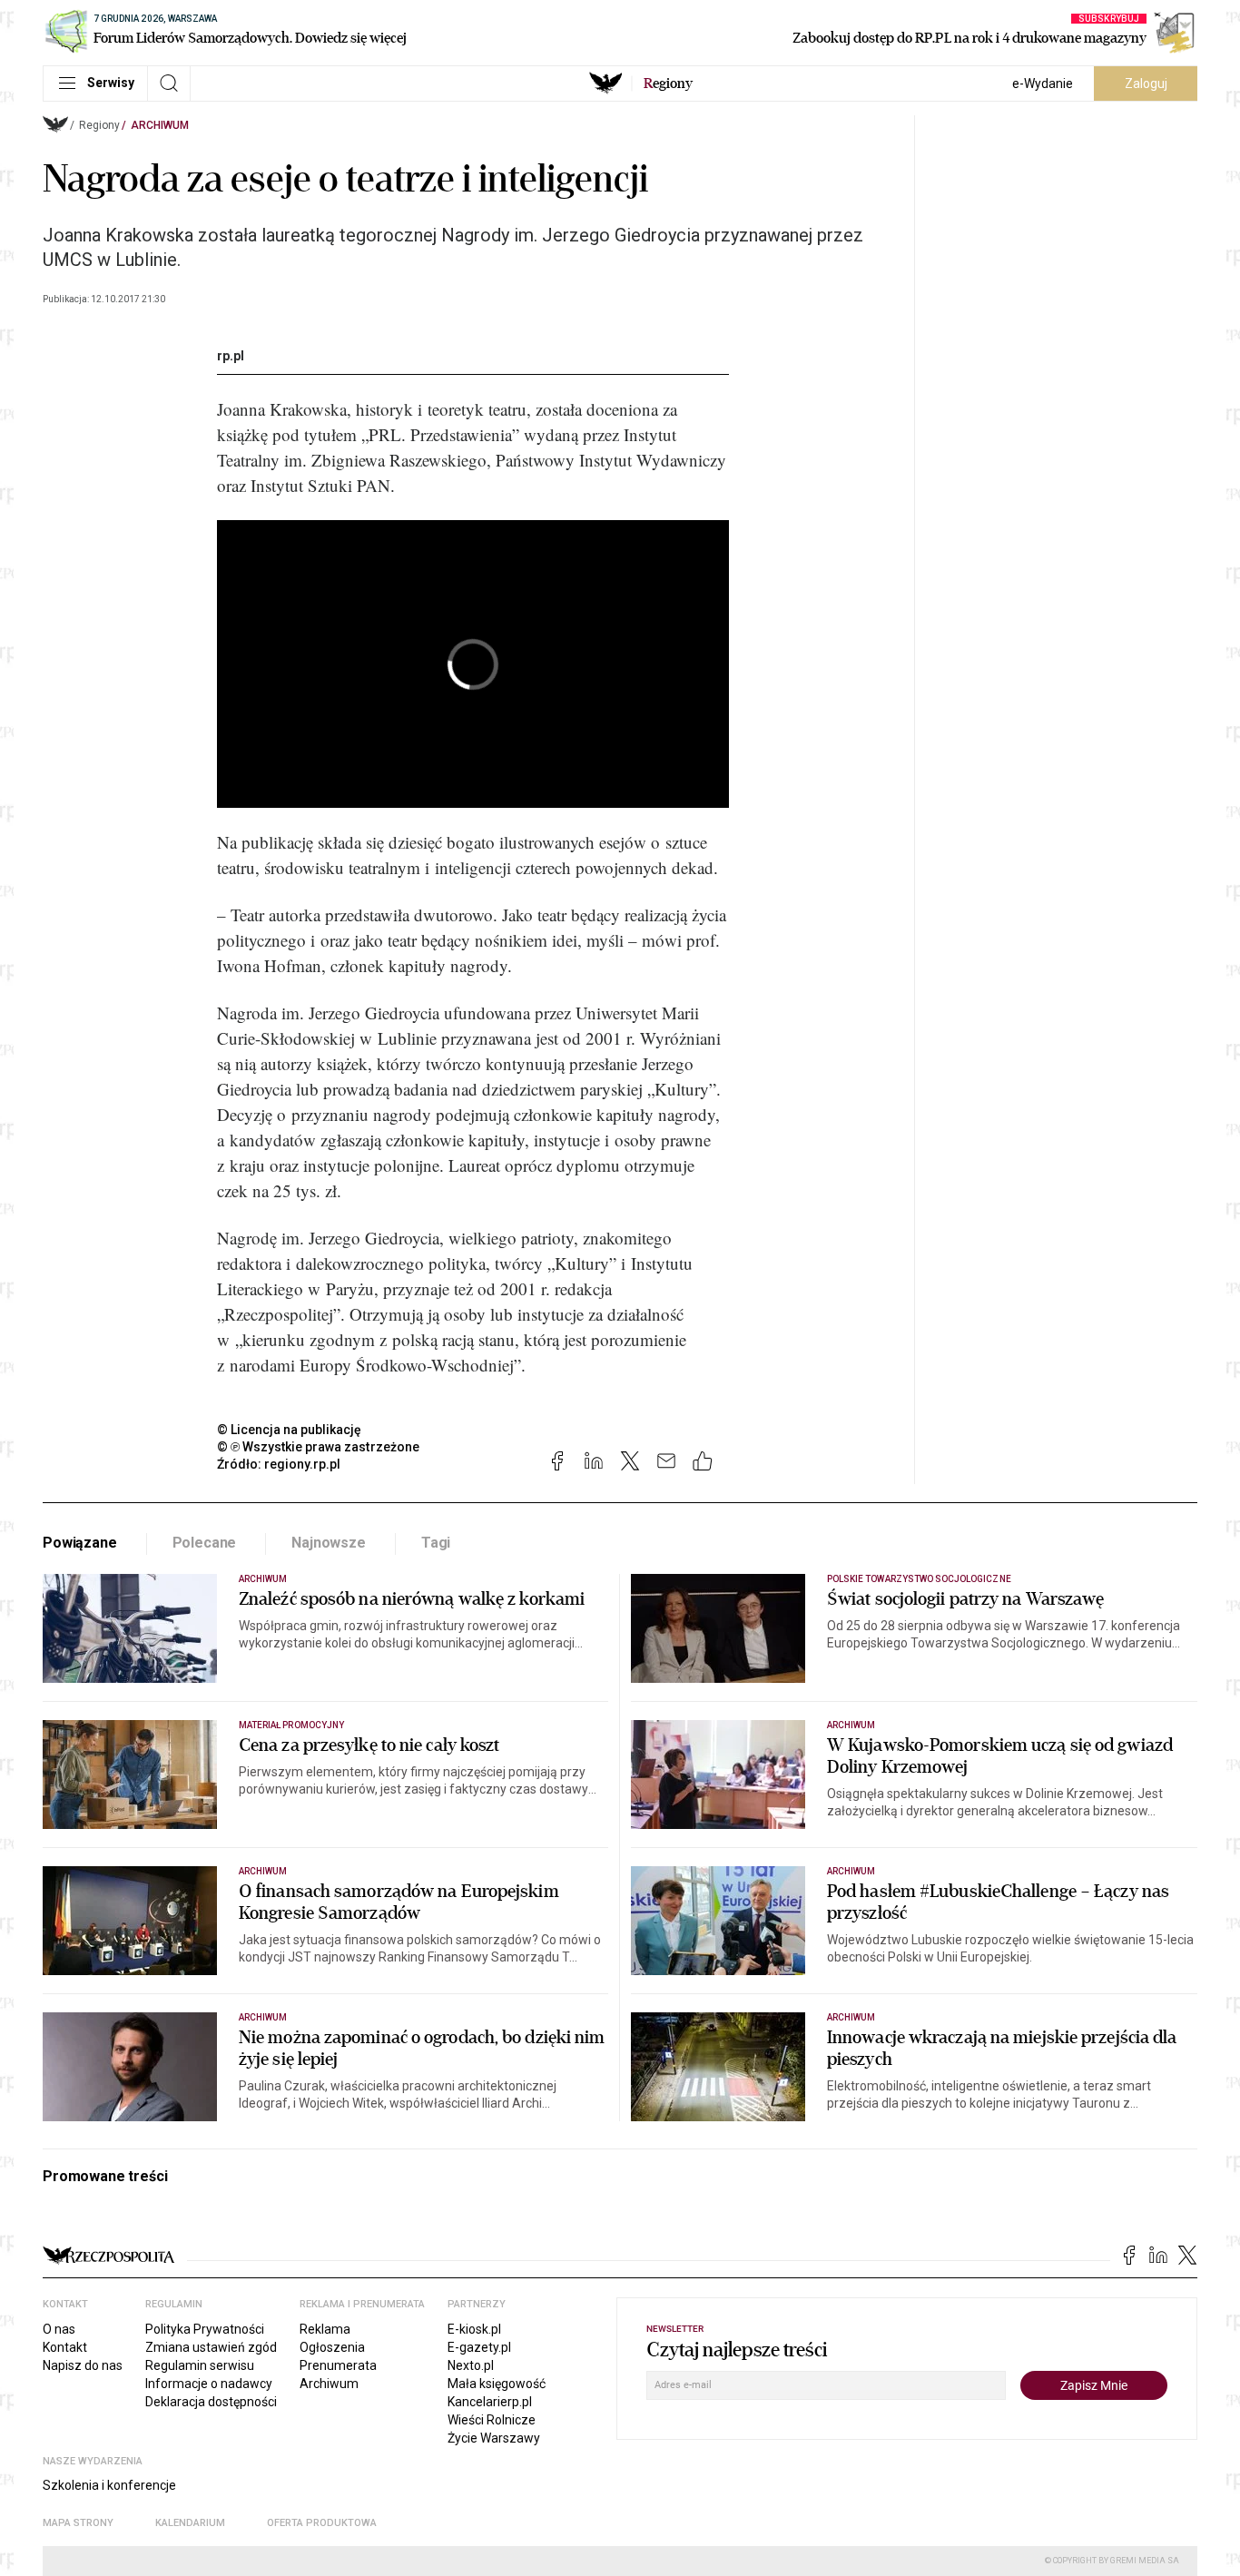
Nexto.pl (471, 2365)
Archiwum (160, 125)
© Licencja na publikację (290, 1430)
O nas (59, 2329)
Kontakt (65, 2347)
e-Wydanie (1043, 84)
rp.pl (231, 356)
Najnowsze (329, 1543)
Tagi (436, 1543)
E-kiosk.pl (474, 2329)
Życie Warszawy (494, 2438)
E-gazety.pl (479, 2347)
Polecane (205, 1543)
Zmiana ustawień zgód (211, 2347)
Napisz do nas (83, 2365)
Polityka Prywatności (205, 2329)
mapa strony (78, 2523)
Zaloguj (1146, 84)
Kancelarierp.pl (490, 2402)
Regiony (99, 125)
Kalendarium (190, 2523)
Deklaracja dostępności (211, 2402)
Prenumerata (338, 2365)
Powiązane (80, 1543)
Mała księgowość (497, 2384)
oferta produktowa (322, 2523)
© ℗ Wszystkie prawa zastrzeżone (318, 1447)
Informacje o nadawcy (209, 2384)
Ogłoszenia (332, 2347)
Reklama (325, 2329)
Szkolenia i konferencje (109, 2485)
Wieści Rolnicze (492, 2420)
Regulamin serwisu (200, 2365)
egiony (668, 84)
